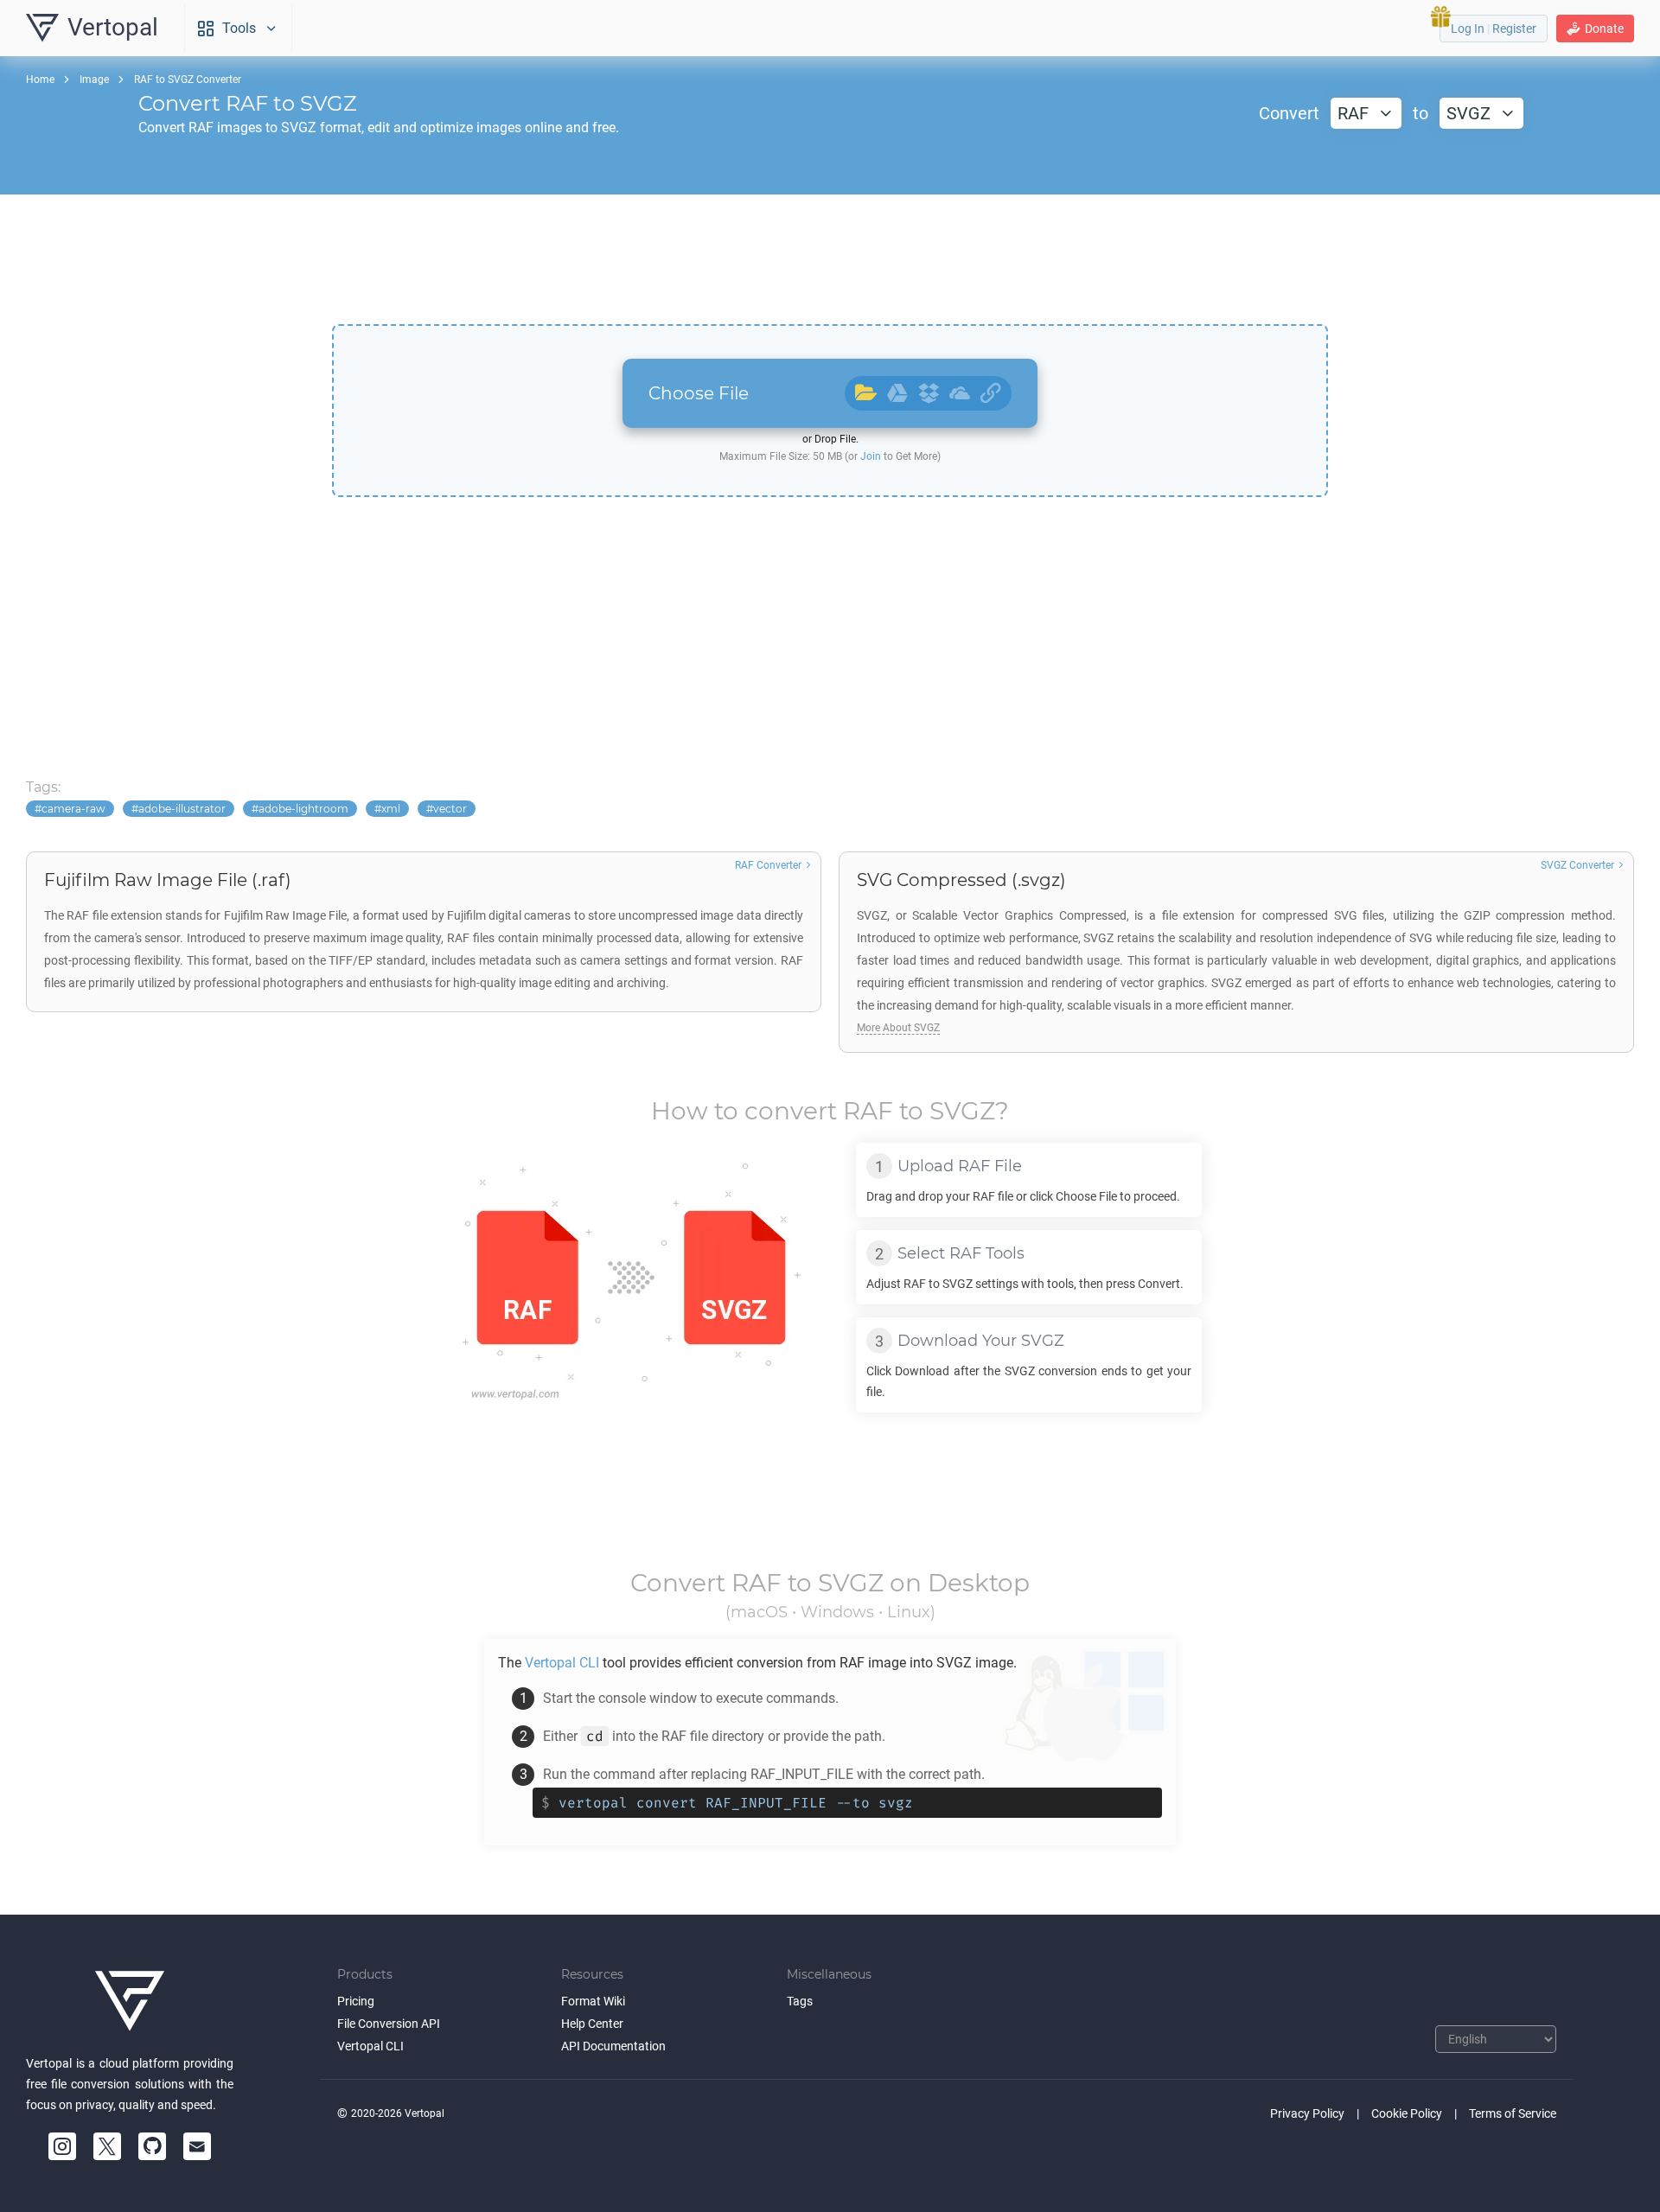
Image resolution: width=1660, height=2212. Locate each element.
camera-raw (73, 809)
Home (40, 80)
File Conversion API (389, 2024)
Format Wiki (593, 2001)
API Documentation (613, 2046)
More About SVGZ (898, 1028)
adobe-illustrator (182, 809)
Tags (800, 2001)
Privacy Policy (1307, 2113)
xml (391, 809)
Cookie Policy (1407, 2113)
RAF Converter (768, 865)
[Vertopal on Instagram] (62, 2146)
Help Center (592, 2024)
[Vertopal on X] (107, 2146)
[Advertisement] (830, 259)
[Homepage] (130, 2001)
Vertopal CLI (370, 2046)
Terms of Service (1513, 2113)
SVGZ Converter (1577, 865)
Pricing (356, 2001)
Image (94, 80)
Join (871, 456)
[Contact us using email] (197, 2146)
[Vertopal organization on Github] (152, 2146)
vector (450, 809)
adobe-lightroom (303, 809)
